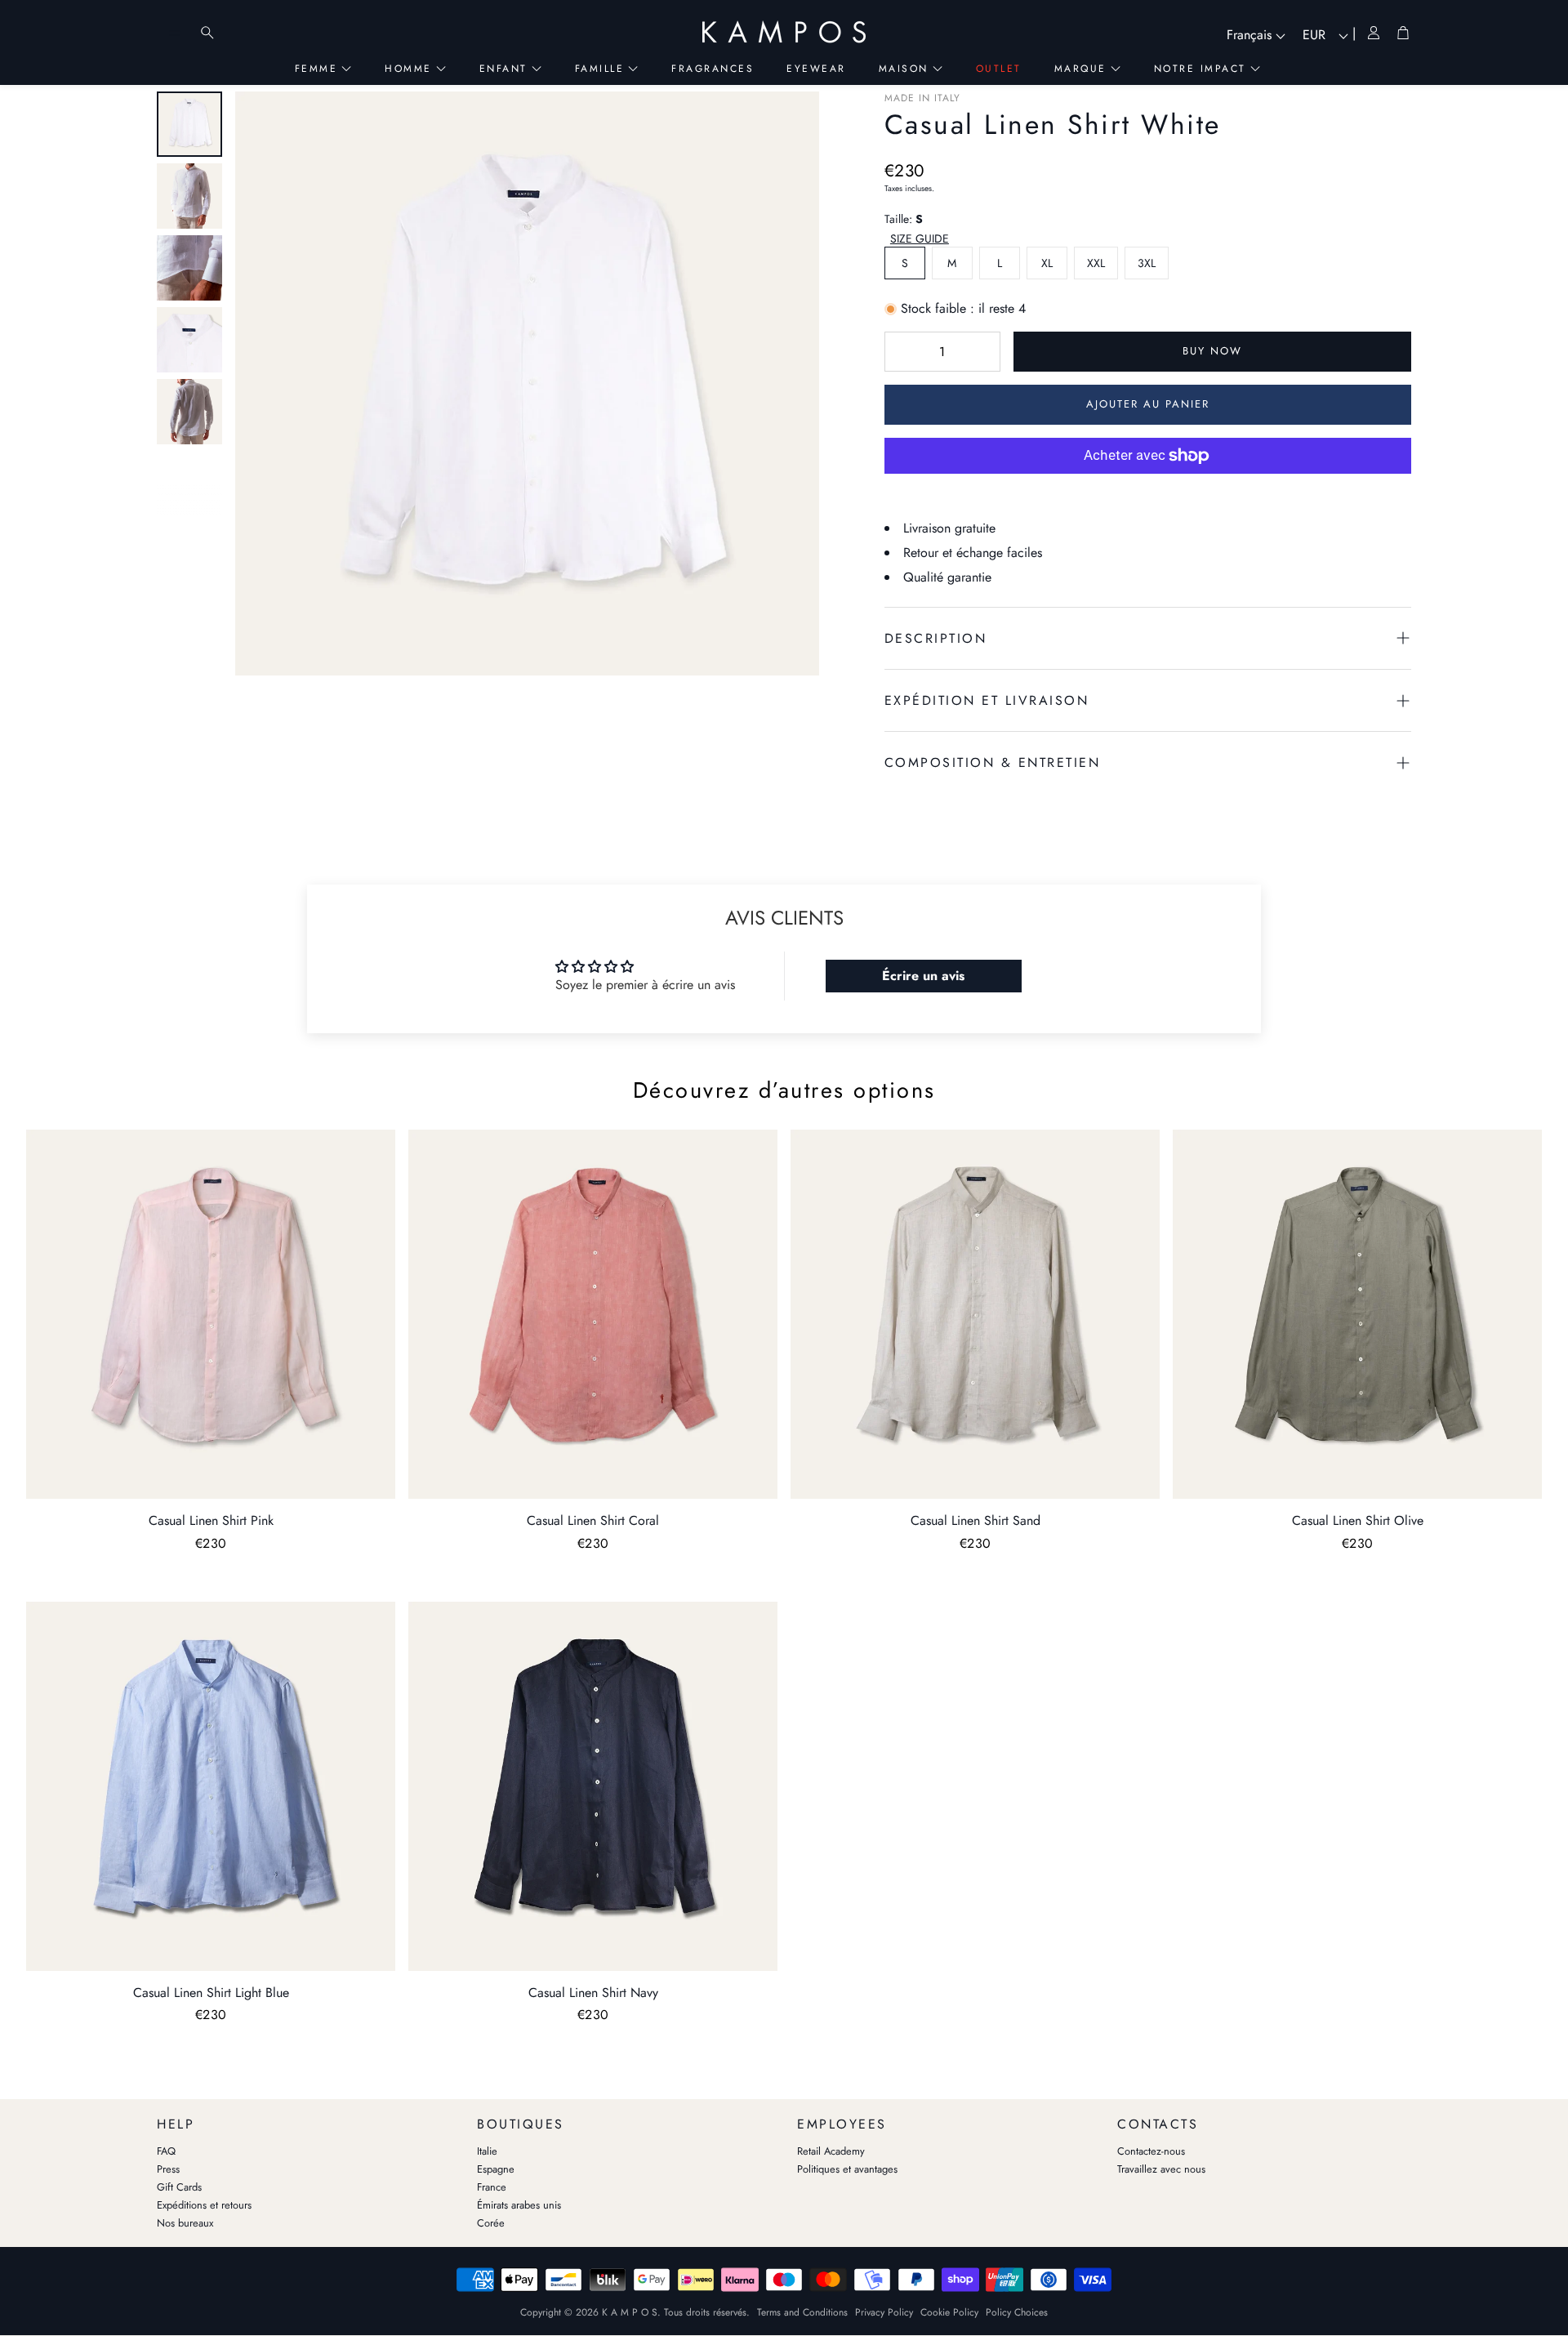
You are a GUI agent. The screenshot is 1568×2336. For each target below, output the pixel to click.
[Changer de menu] (175, 33)
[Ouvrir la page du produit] (211, 1314)
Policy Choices (1017, 2312)
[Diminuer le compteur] (905, 351)
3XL (1147, 263)
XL (1047, 263)
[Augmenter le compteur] (980, 351)
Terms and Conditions (802, 2312)
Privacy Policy (884, 2312)
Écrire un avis (923, 976)
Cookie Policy (949, 2312)
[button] (921, 239)
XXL (1096, 263)
